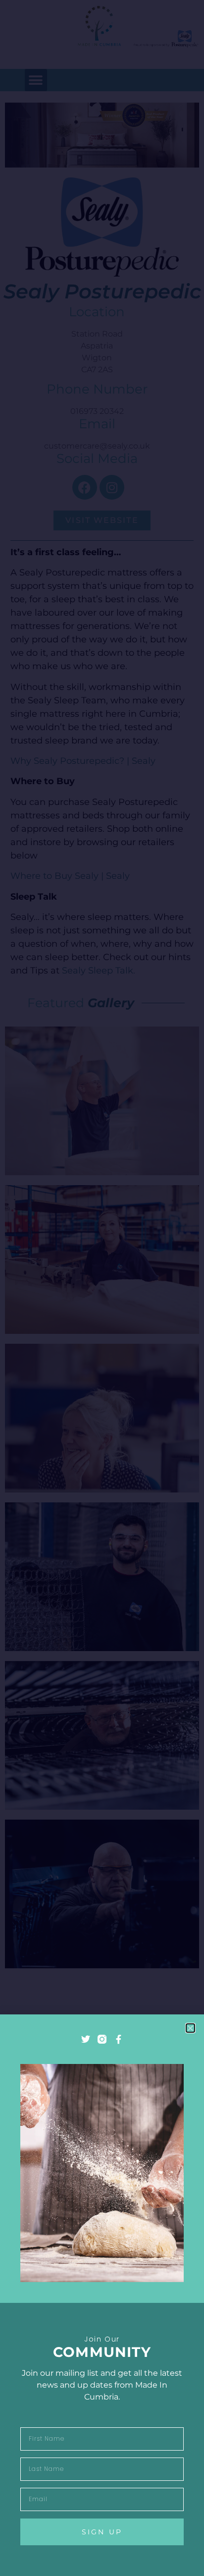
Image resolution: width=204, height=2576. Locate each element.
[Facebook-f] (118, 2039)
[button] (190, 2028)
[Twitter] (86, 2039)
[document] (102, 1288)
